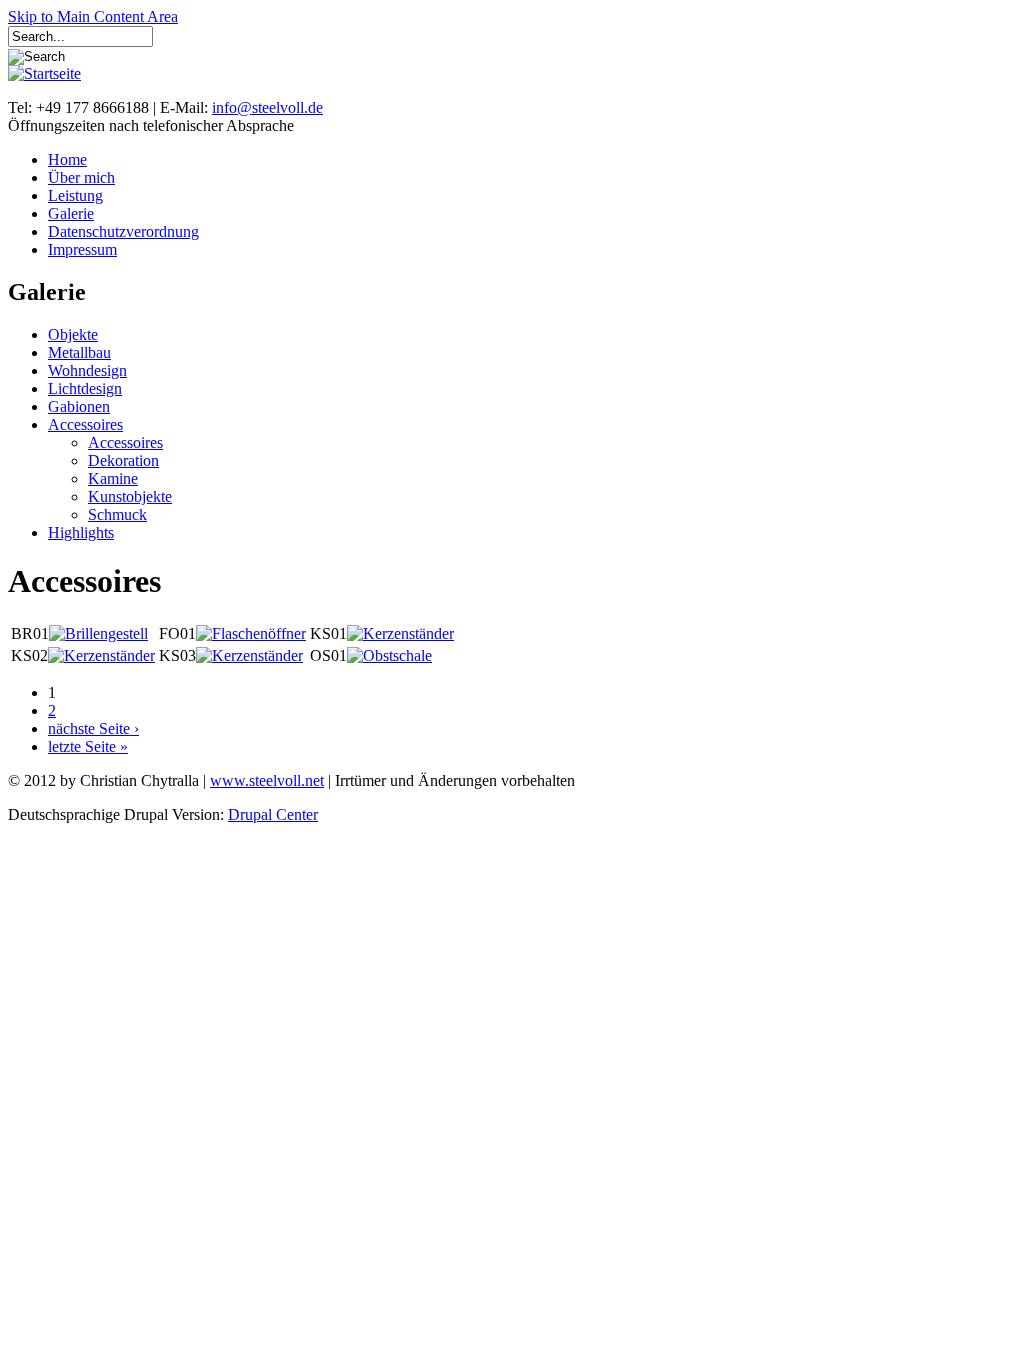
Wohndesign (87, 370)
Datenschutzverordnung (123, 231)
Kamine (113, 478)
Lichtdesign (85, 388)
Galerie (71, 213)
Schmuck (117, 514)
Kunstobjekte (130, 496)
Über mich (81, 177)
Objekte (73, 334)
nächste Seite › (93, 728)
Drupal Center (273, 814)
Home (67, 159)
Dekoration (123, 460)
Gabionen (79, 406)
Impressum (82, 249)
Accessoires (85, 424)
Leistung (75, 195)
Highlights (81, 532)
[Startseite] (44, 73)
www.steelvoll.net (267, 780)
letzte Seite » (88, 746)
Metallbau (79, 352)
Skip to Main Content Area (93, 16)
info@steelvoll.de (267, 107)
